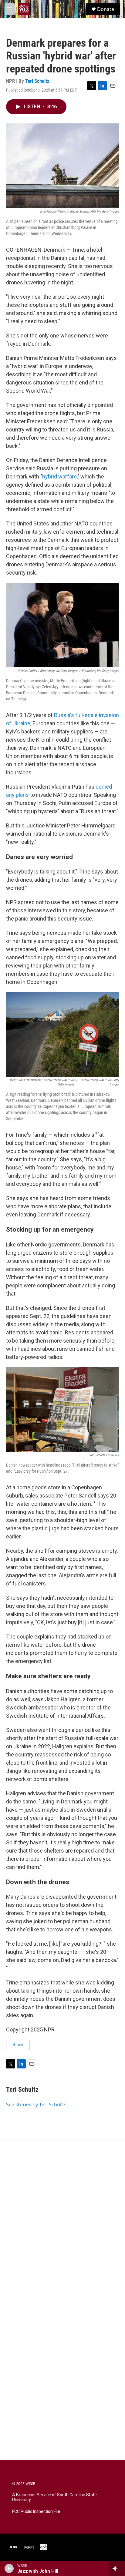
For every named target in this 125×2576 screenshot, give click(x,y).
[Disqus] (62, 2223)
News (18, 2045)
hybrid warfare (59, 476)
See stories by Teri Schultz (36, 2105)
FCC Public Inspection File (36, 2512)
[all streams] (117, 2568)
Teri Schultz (37, 81)
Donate (106, 9)
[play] (9, 2568)
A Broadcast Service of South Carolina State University (54, 2497)
